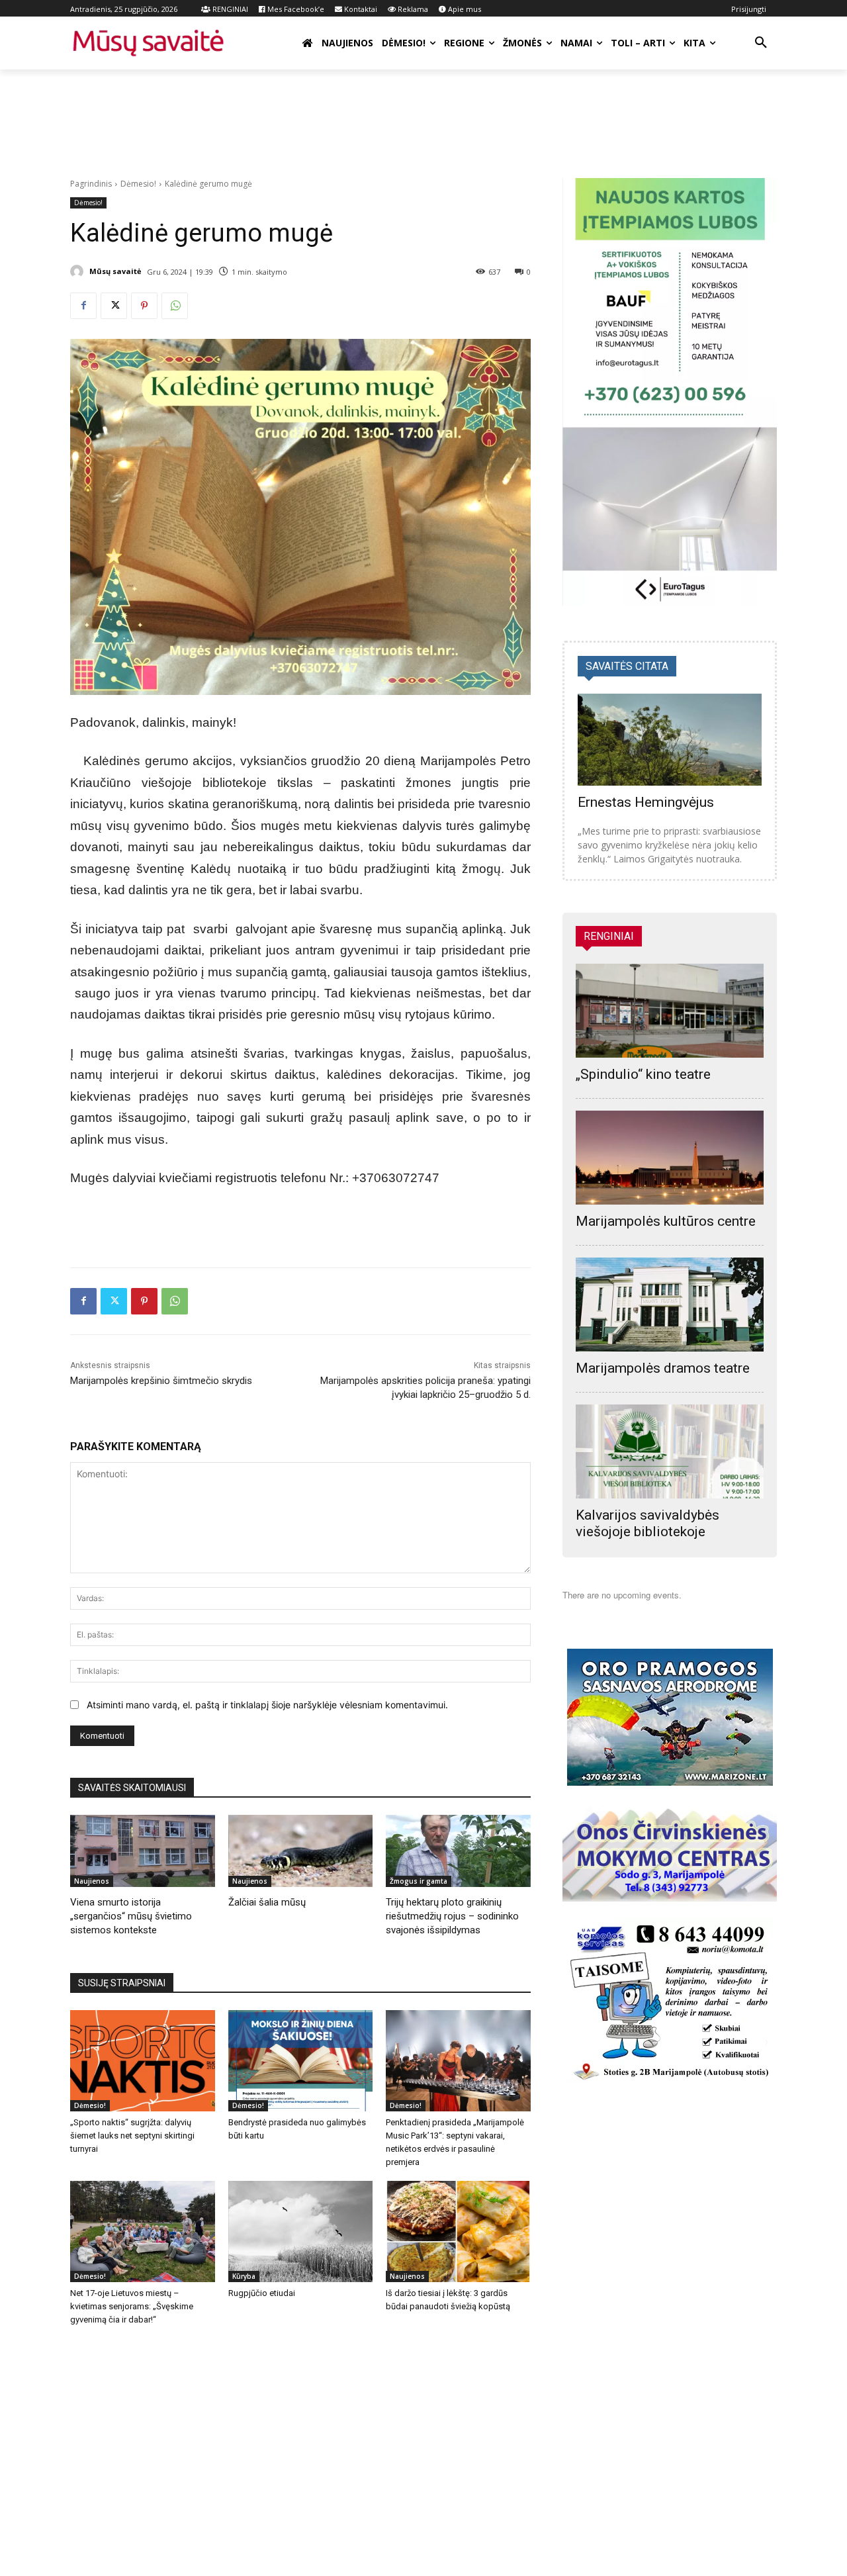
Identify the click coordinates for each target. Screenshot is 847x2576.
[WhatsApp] (175, 306)
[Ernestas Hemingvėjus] (670, 740)
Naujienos (92, 1881)
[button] (761, 43)
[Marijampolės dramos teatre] (670, 1305)
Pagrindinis (91, 184)
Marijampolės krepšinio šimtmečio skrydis (161, 1381)
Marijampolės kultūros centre (666, 1221)
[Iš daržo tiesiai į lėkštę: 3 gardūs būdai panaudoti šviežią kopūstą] (458, 2231)
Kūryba (244, 2276)
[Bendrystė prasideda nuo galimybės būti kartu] (301, 2061)
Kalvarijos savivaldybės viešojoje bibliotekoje (647, 1523)
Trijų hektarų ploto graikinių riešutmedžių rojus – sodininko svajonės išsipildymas (452, 1916)
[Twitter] (114, 306)
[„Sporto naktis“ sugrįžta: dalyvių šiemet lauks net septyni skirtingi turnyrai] (143, 2061)
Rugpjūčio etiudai (262, 2293)
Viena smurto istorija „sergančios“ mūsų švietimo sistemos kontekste (131, 1916)
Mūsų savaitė (115, 271)
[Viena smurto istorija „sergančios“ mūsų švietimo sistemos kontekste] (143, 1851)
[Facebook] (83, 306)
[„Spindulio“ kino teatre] (670, 1011)
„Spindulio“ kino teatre (643, 1074)
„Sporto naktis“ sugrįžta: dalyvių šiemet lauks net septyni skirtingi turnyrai (132, 2136)
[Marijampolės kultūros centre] (670, 1158)
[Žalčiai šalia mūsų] (301, 1851)
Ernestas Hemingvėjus (646, 802)
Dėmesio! (138, 184)
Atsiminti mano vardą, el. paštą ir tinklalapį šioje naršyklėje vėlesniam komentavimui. (267, 1705)
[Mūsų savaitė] (79, 271)
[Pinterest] (144, 306)
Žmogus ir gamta (419, 1881)
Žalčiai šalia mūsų (267, 1902)
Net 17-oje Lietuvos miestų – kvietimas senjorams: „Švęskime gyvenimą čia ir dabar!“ (132, 2306)
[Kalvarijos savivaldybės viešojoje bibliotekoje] (670, 1451)
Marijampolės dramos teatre (663, 1368)
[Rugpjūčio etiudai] (301, 2231)
